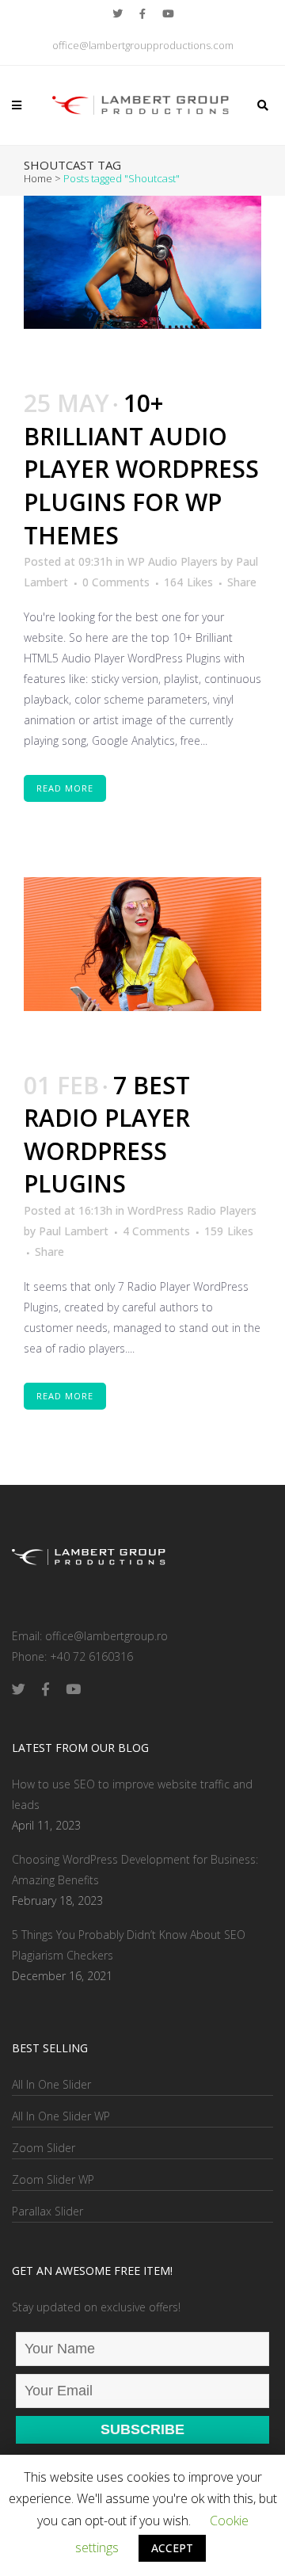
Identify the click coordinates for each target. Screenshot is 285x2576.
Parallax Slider (47, 2211)
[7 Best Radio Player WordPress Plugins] (142, 944)
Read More (65, 788)
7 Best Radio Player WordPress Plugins (107, 1135)
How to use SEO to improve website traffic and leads (132, 1794)
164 (188, 582)
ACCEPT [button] (172, 2548)
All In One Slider (51, 2084)
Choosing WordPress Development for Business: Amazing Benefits (135, 1870)
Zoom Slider (44, 2148)
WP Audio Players (173, 561)
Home (38, 178)
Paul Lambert (74, 1231)
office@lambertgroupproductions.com (143, 45)
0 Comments (116, 582)
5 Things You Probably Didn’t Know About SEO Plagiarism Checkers (129, 1945)
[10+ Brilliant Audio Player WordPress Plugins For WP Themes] (142, 263)
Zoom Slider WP (53, 2179)
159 (229, 1231)
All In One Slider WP (61, 2116)
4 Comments (156, 1231)
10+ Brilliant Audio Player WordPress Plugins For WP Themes (141, 469)
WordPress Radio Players (192, 1210)
